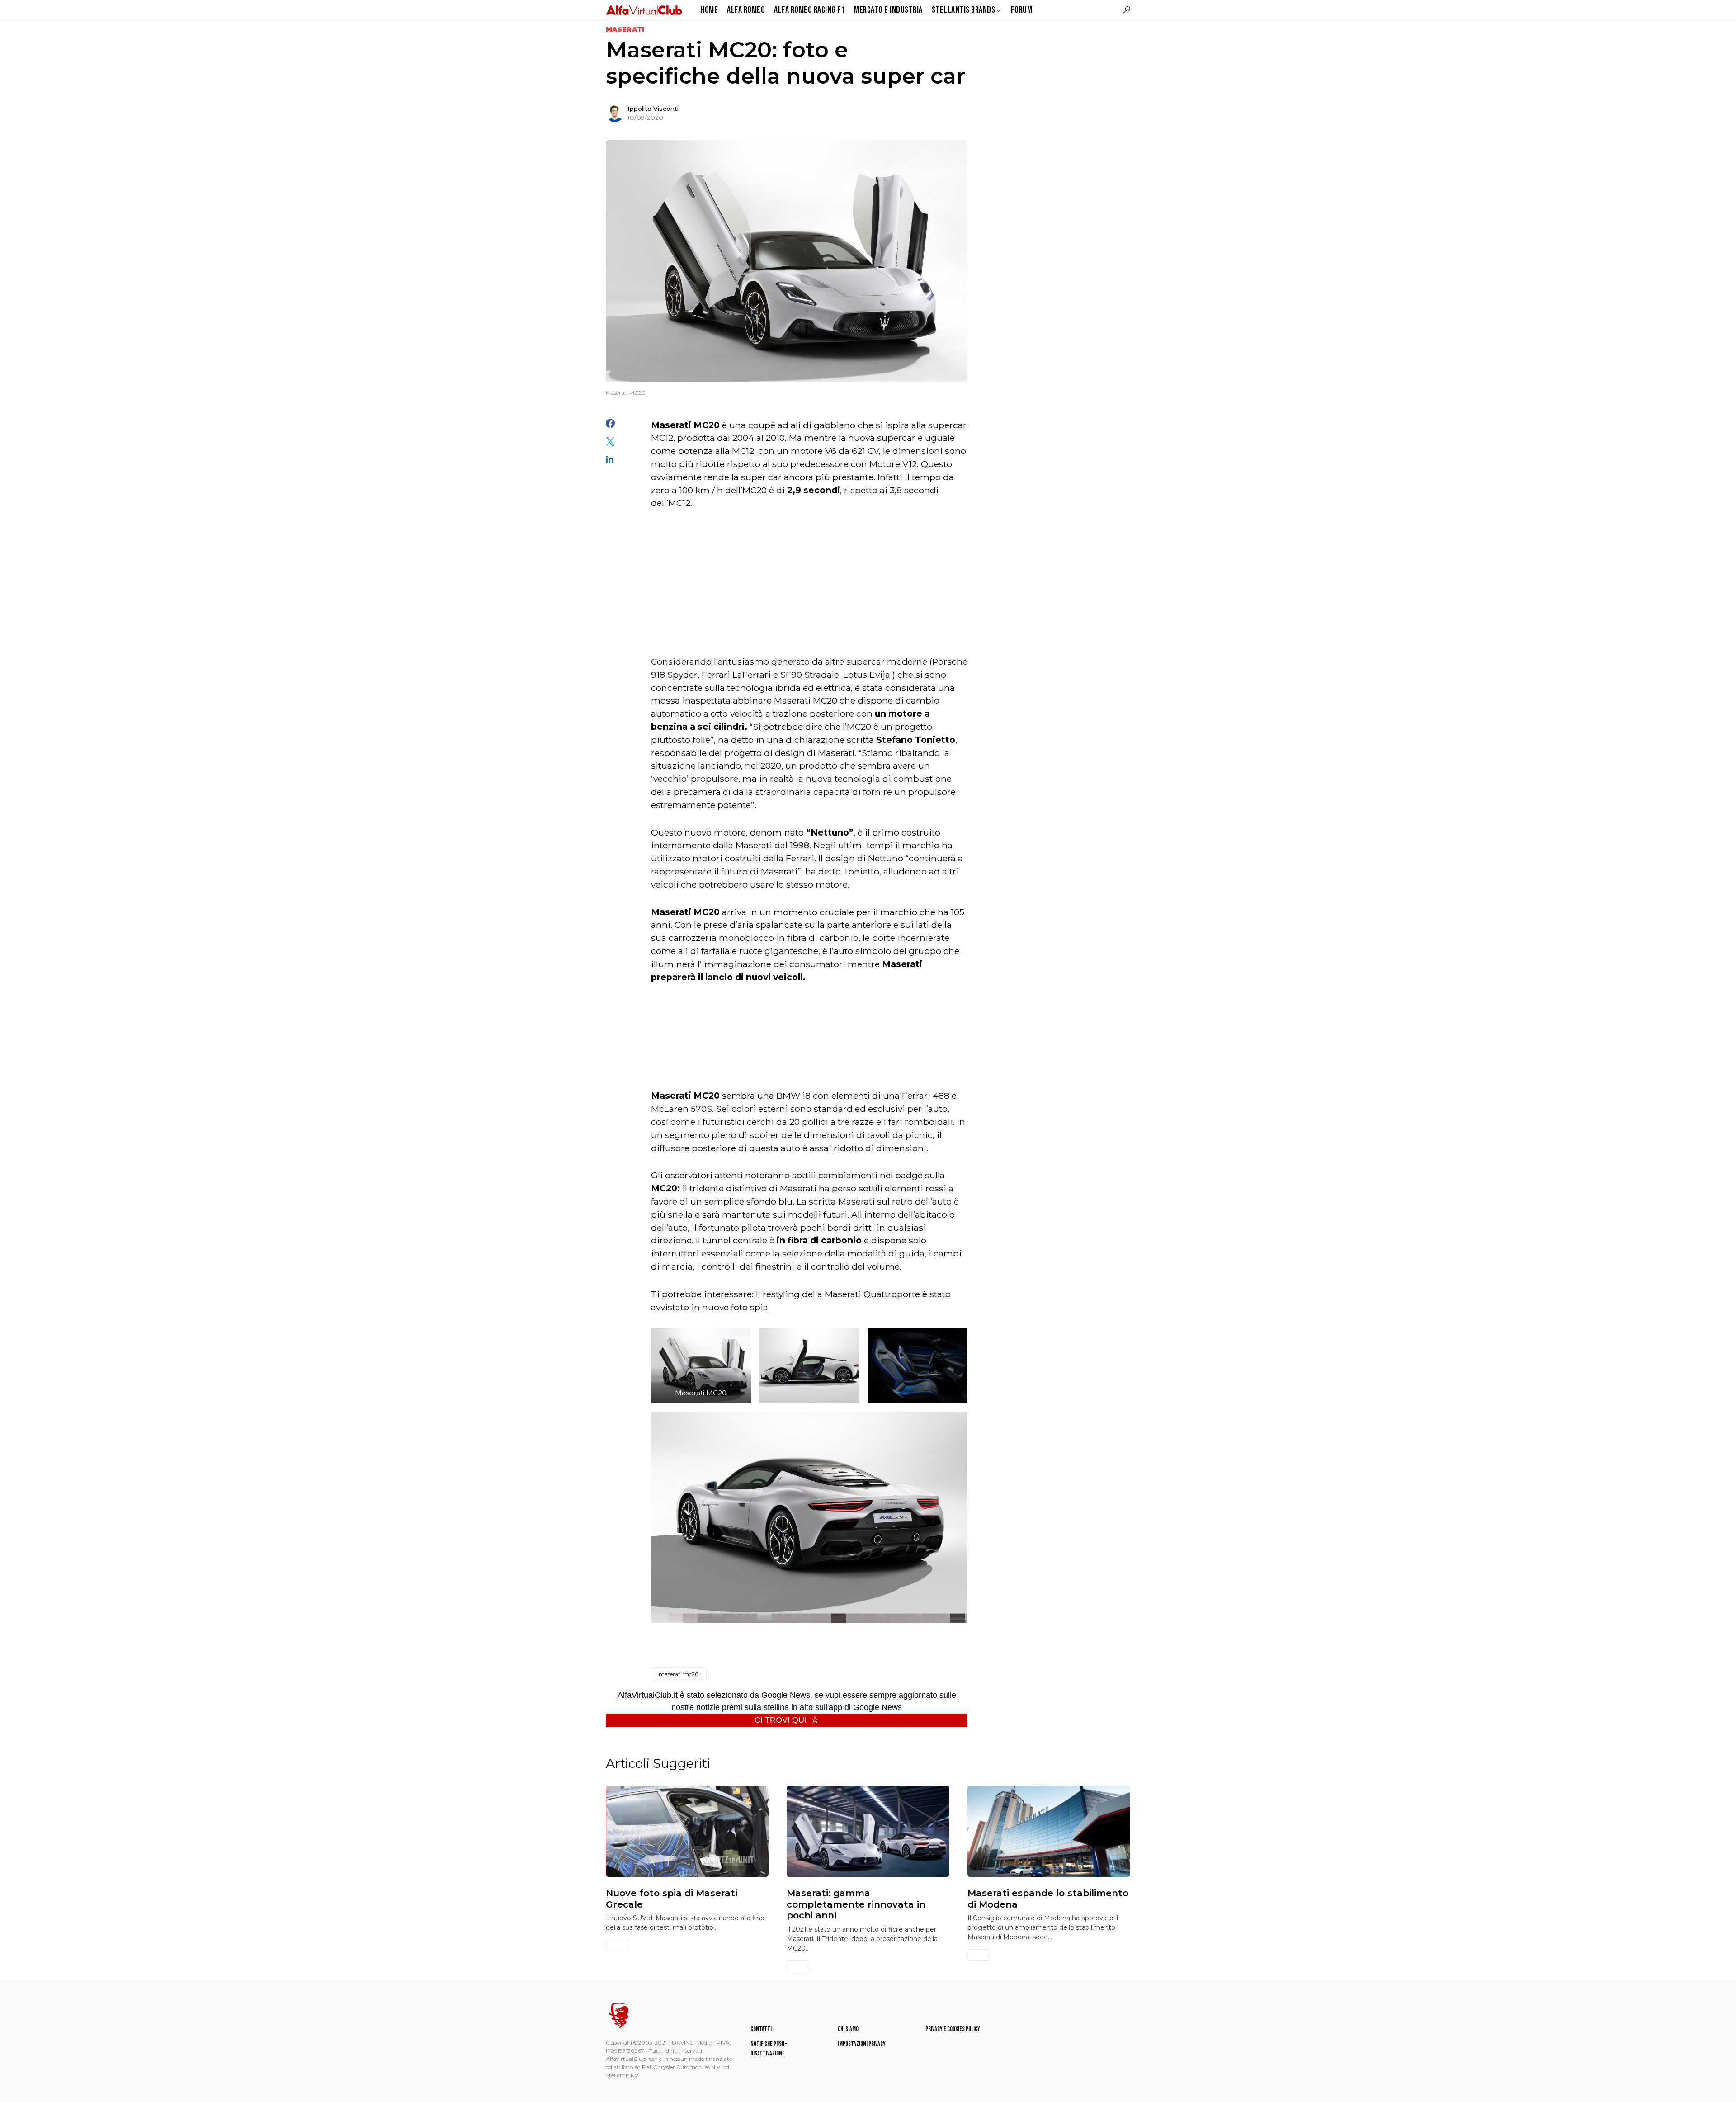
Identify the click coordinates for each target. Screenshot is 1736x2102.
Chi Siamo (848, 2029)
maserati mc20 (679, 1674)
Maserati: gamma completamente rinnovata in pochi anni (856, 1904)
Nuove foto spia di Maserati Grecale (672, 1899)
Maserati (625, 29)
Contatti (761, 2029)
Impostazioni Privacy (862, 2044)
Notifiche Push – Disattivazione (769, 2049)
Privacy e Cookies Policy (953, 2029)
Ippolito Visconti (653, 109)
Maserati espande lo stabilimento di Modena (1048, 1899)
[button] (1127, 10)
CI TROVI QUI (781, 1720)
